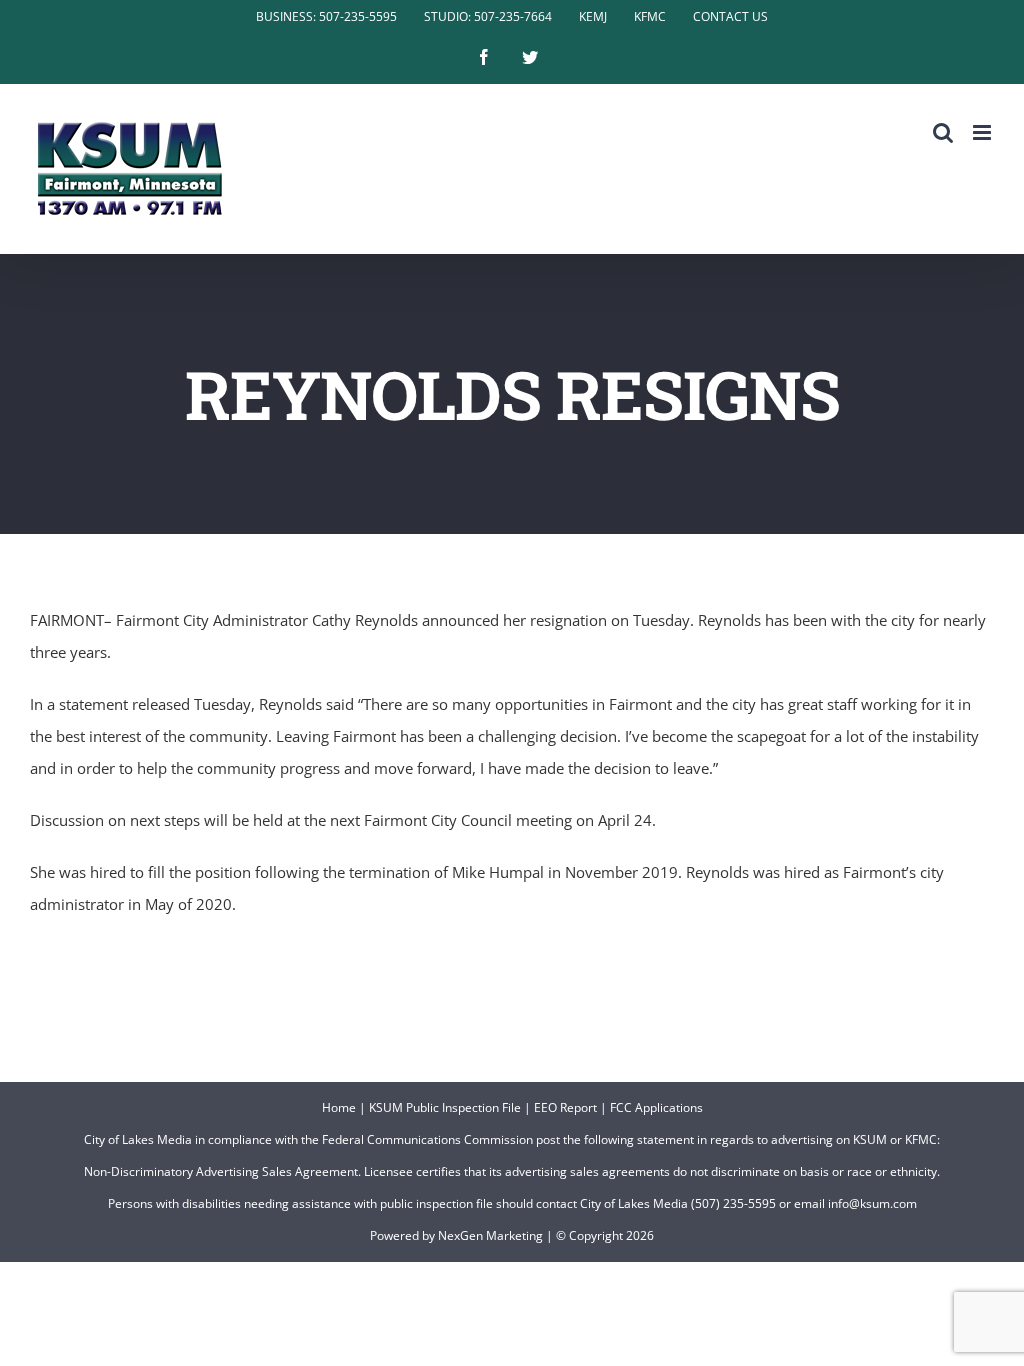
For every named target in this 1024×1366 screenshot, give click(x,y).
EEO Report (565, 1107)
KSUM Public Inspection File (445, 1107)
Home (339, 1107)
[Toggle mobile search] (943, 132)
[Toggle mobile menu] (983, 132)
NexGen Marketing (490, 1235)
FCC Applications (656, 1107)
